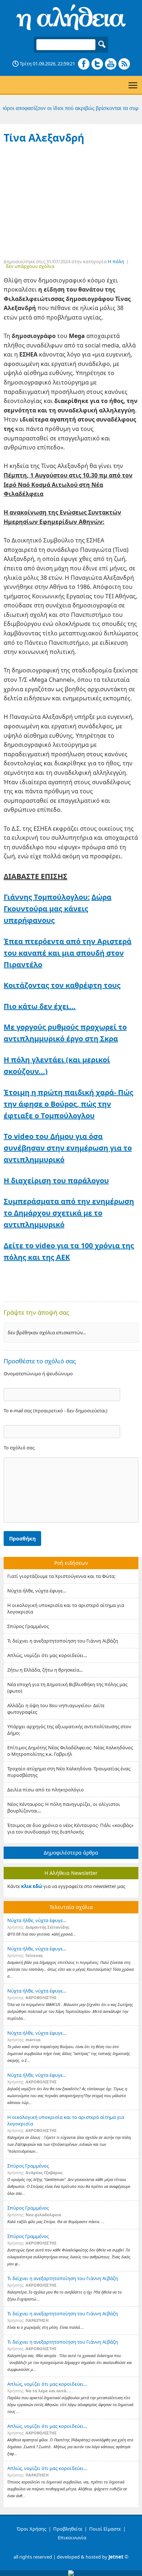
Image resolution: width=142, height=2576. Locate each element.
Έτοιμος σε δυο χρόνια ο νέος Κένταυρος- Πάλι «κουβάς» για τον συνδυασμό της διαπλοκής (70, 1828)
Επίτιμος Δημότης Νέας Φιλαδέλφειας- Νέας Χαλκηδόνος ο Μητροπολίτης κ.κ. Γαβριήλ (70, 1751)
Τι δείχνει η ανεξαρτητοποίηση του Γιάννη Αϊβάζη (63, 1641)
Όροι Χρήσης (31, 2529)
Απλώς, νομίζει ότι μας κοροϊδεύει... (47, 1655)
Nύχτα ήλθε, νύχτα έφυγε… (37, 1591)
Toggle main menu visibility (133, 85)
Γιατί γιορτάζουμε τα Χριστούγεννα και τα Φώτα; (61, 1576)
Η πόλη (116, 261)
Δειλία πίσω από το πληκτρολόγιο (46, 1790)
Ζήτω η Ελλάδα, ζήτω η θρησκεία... (45, 1670)
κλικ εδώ (32, 1886)
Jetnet (116, 2557)
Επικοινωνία (72, 2538)
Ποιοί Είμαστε (105, 2529)
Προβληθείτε (68, 2529)
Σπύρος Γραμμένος (28, 1626)
